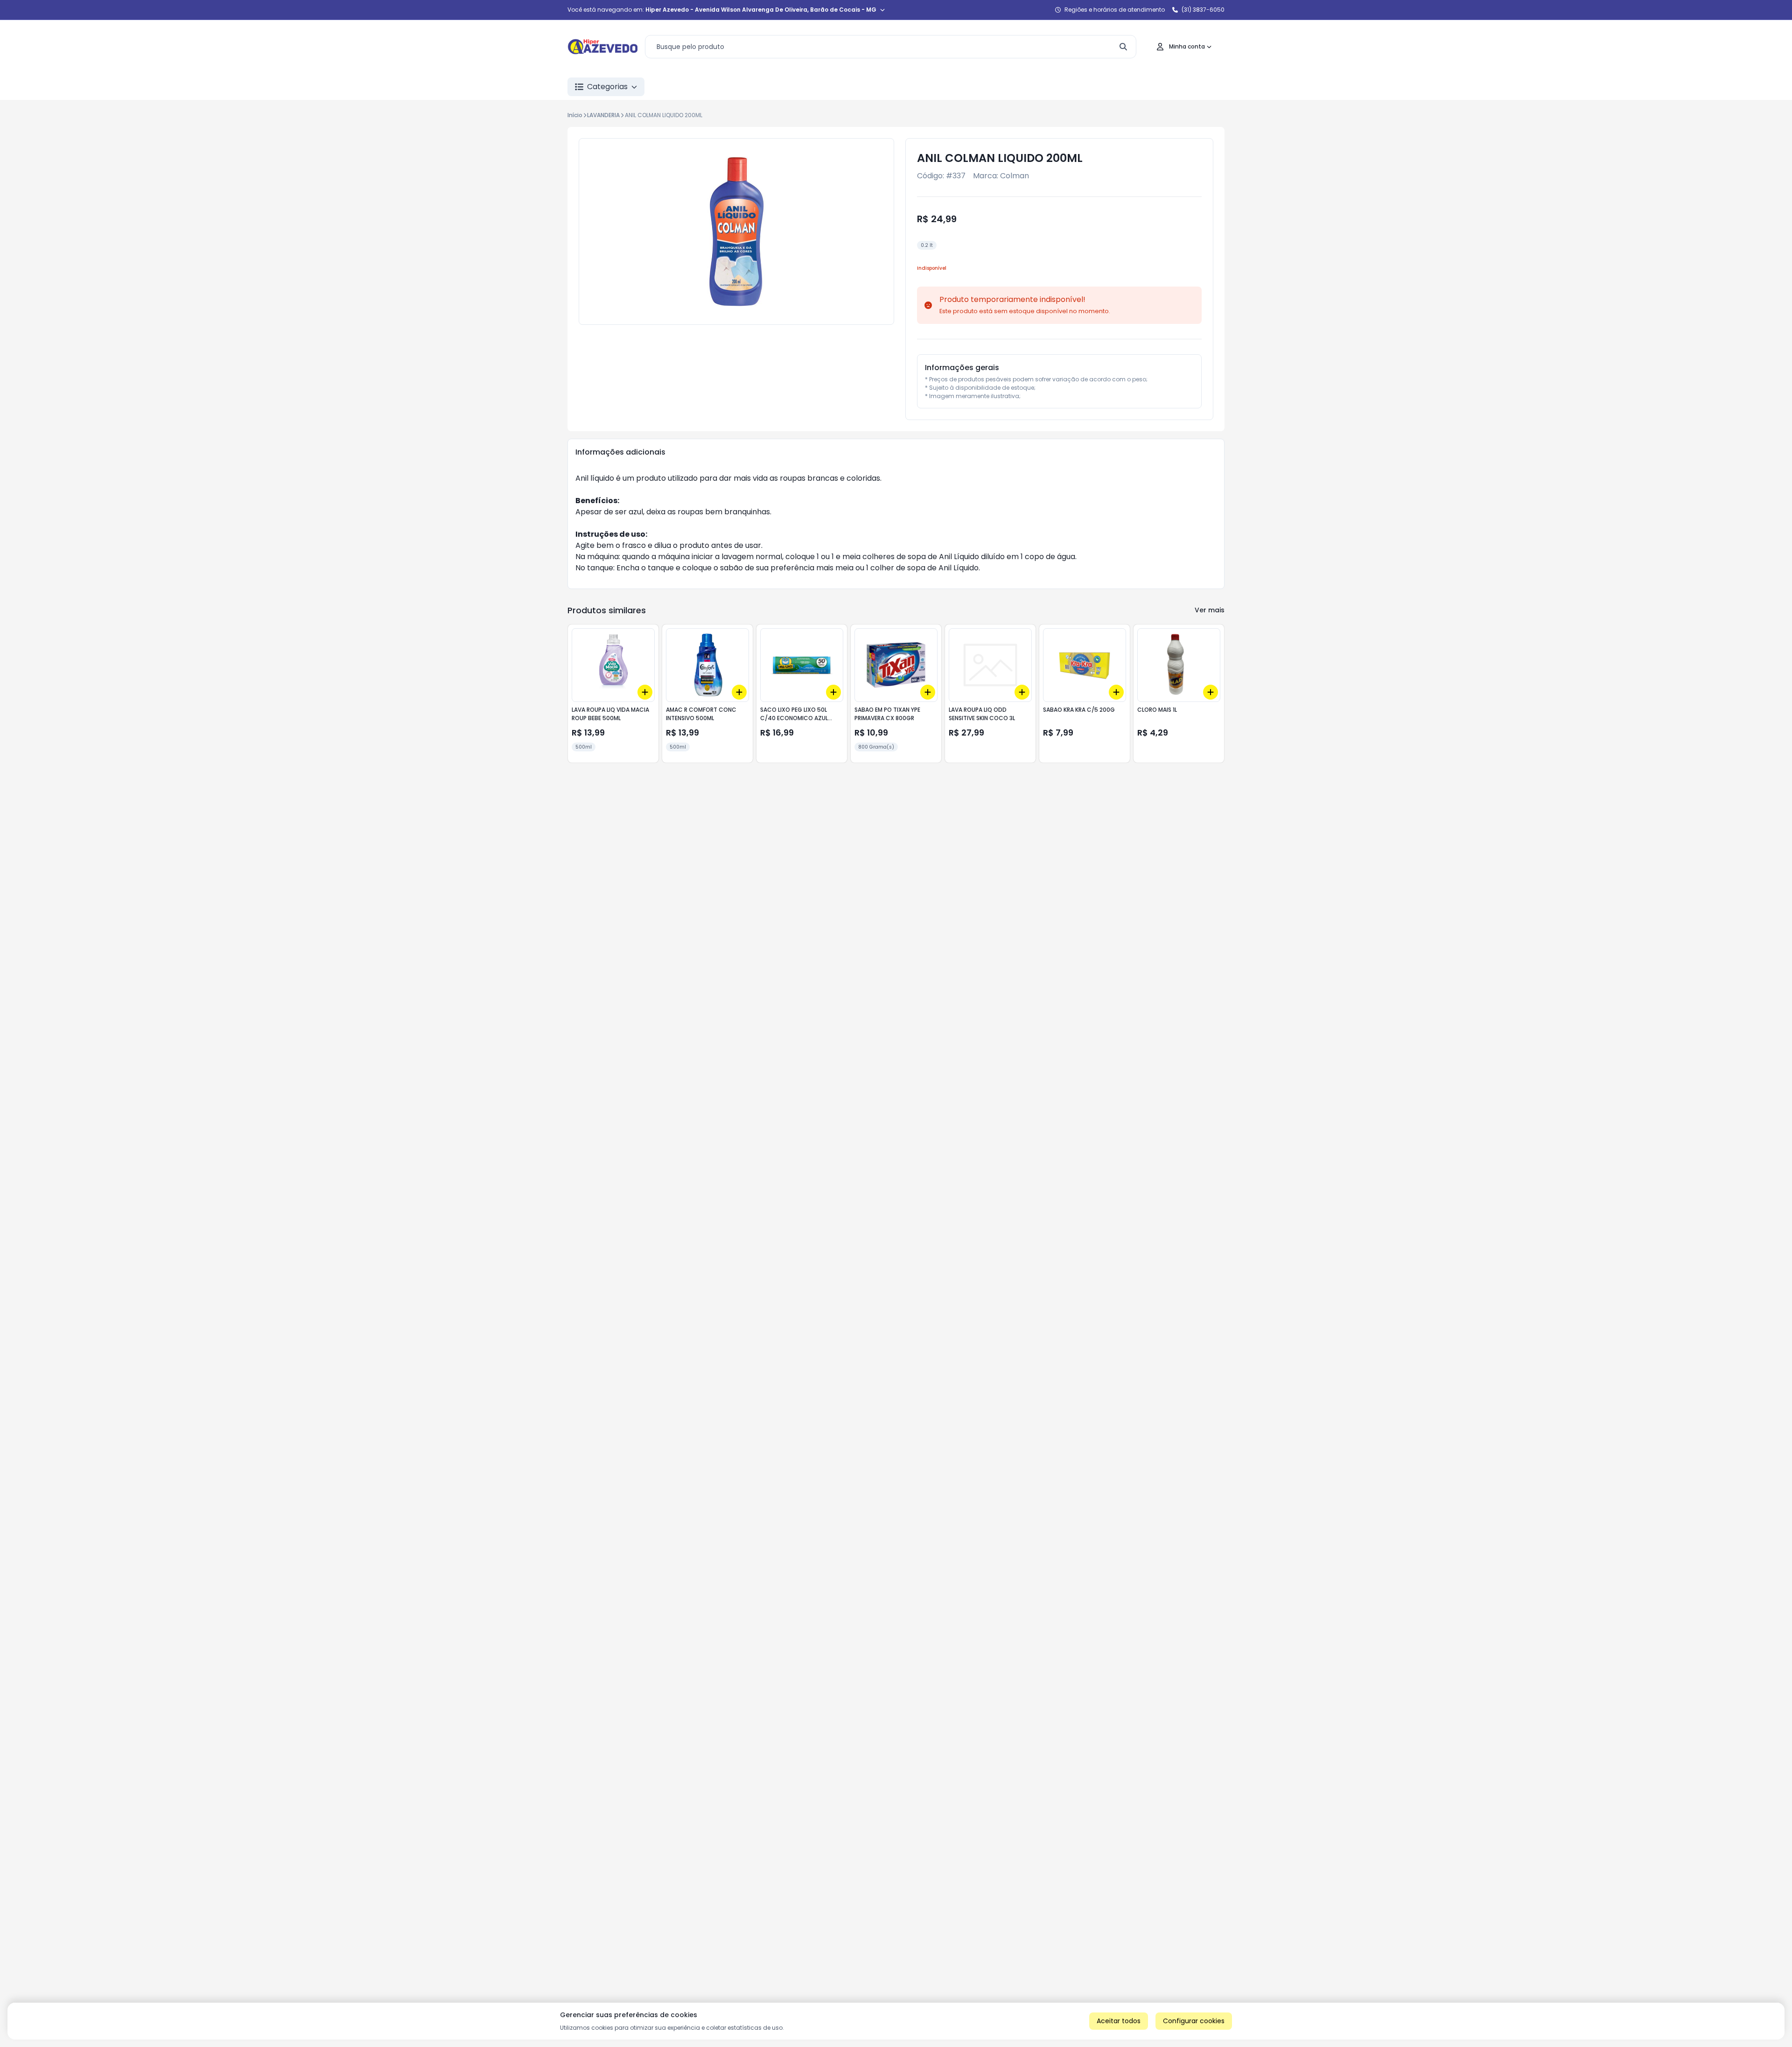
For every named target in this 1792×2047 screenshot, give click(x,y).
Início (575, 115)
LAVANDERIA (603, 115)
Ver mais (1210, 610)
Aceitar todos (1119, 2021)
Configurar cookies (1194, 2021)
